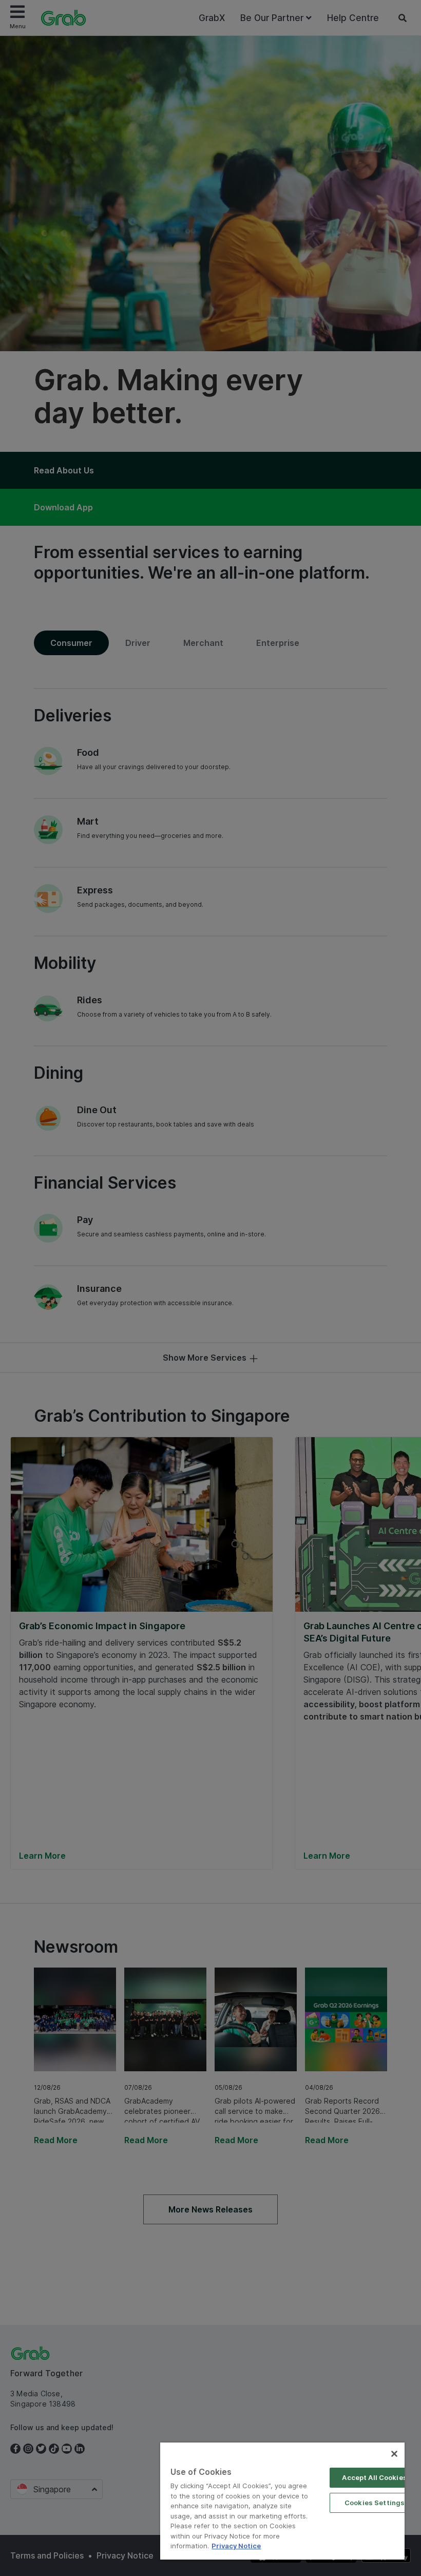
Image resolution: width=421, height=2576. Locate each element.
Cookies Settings (375, 2503)
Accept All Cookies (374, 2477)
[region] (282, 2501)
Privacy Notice (236, 2546)
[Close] (394, 2454)
